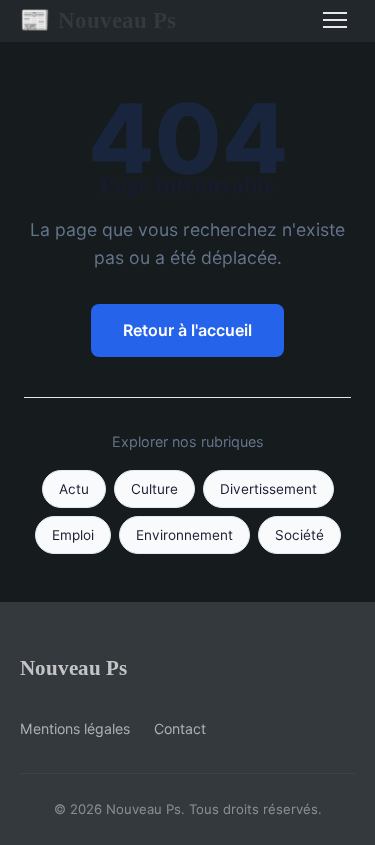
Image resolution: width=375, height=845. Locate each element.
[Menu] (335, 20)
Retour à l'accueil (187, 330)
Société (299, 535)
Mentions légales (75, 728)
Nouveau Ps (98, 20)
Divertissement (268, 489)
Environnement (184, 535)
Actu (74, 489)
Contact (180, 728)
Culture (154, 489)
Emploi (73, 535)
